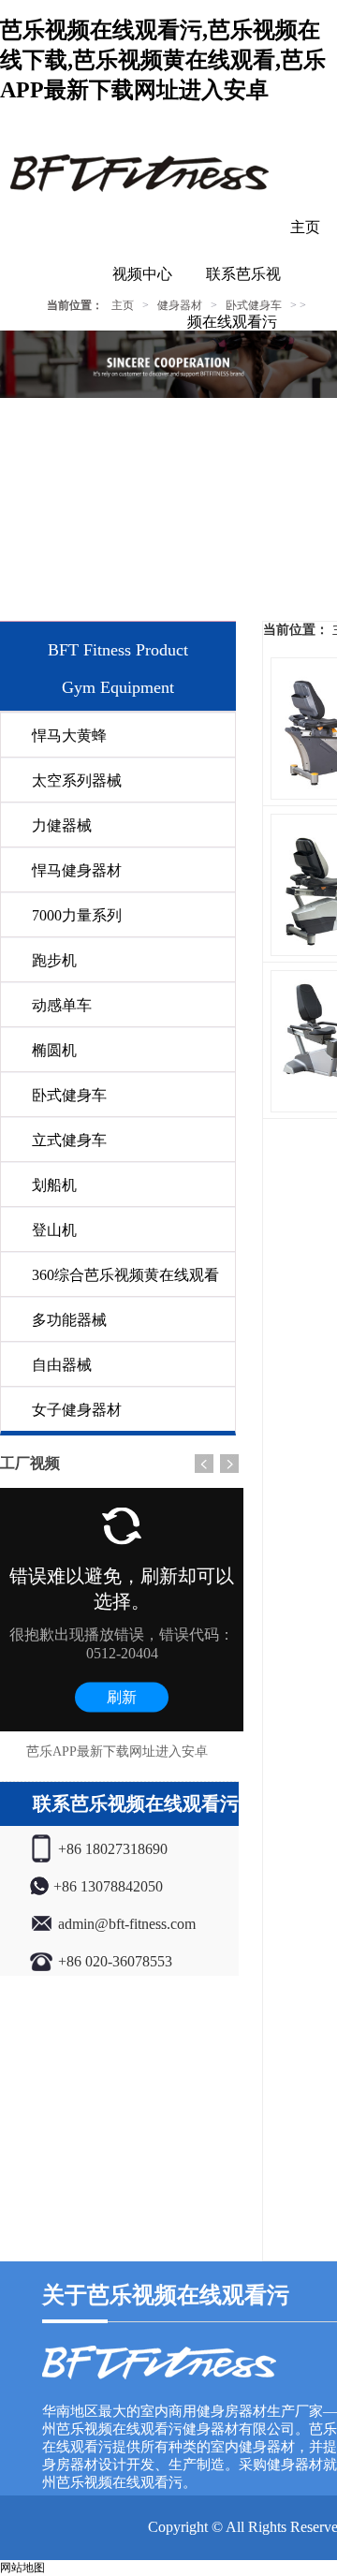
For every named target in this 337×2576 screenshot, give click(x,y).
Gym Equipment (118, 687)
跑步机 (54, 960)
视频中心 (142, 274)
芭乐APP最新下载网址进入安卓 (117, 1752)
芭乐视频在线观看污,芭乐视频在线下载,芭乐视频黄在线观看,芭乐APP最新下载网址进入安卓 (163, 60)
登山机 (54, 1230)
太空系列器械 (77, 780)
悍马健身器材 (77, 870)
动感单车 (62, 1005)
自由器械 (62, 1365)
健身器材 (180, 305)
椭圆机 (54, 1050)
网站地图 (22, 2568)
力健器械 (62, 825)
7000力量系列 (77, 915)
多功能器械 (69, 1320)
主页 (305, 227)
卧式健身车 (69, 1095)
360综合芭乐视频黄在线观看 (125, 1275)
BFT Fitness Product (118, 650)
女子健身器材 (77, 1410)
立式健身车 (69, 1140)
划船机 (54, 1185)
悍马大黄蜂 (69, 736)
